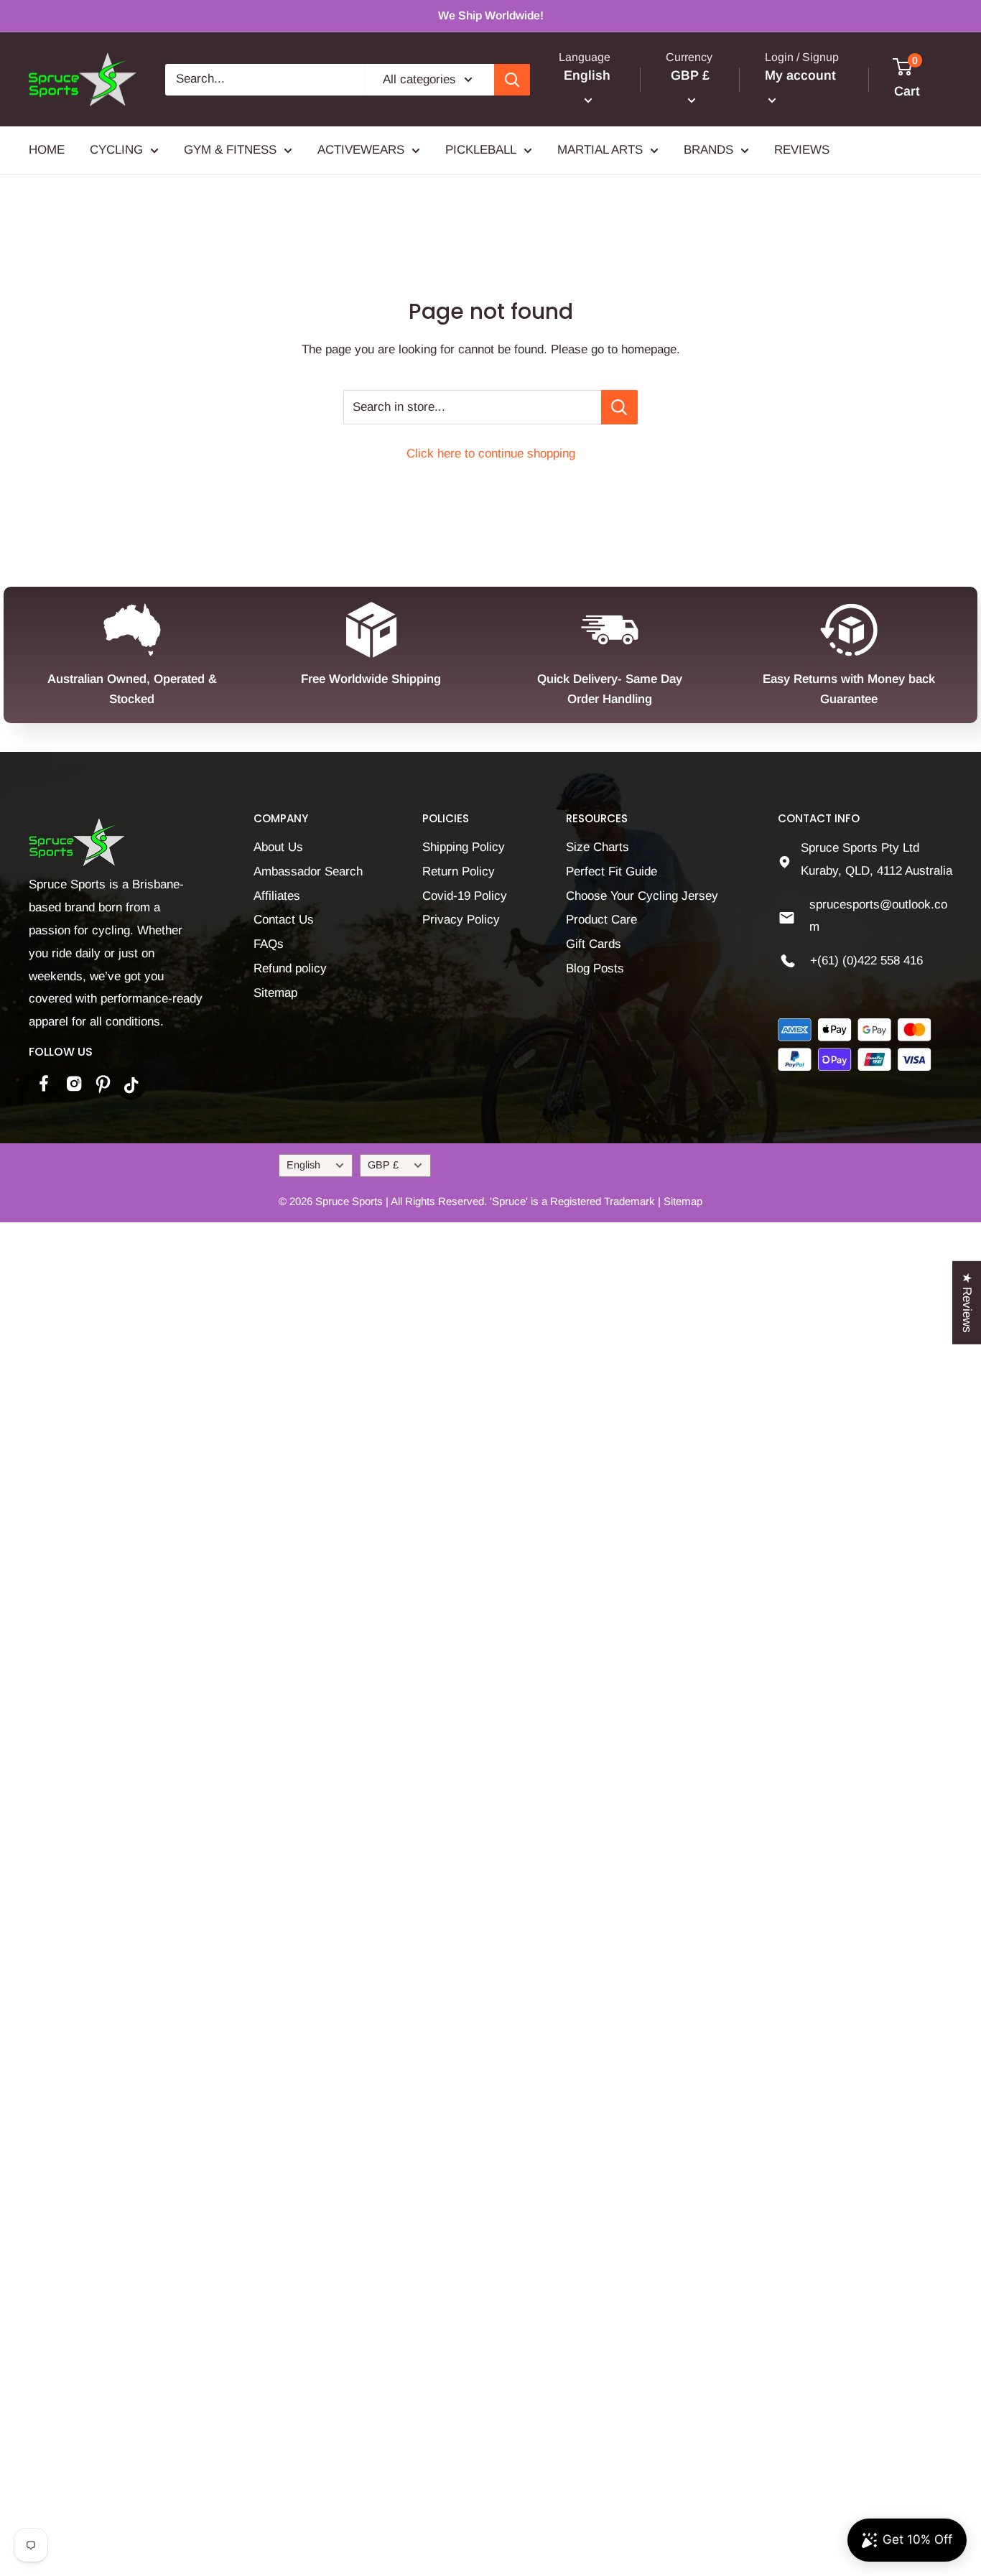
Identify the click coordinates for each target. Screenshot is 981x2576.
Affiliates (277, 896)
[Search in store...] (619, 407)
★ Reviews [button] (967, 1302)
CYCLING (116, 150)
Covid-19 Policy (465, 896)
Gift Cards (594, 944)
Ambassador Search (308, 871)
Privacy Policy (461, 920)
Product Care (601, 920)
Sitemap (275, 993)
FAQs (269, 944)
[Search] (512, 80)
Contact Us (284, 920)
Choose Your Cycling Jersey (642, 896)
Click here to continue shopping (491, 454)
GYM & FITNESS (230, 150)
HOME (47, 150)
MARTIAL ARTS (600, 150)
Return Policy (459, 871)
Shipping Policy (464, 847)
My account (800, 75)
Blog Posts (595, 968)
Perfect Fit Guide (612, 871)
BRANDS (708, 150)
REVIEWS (802, 150)
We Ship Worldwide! (491, 15)
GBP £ (383, 1165)
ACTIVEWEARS (361, 150)
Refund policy (290, 968)
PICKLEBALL (481, 150)
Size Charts (598, 847)
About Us (278, 847)
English (303, 1165)
